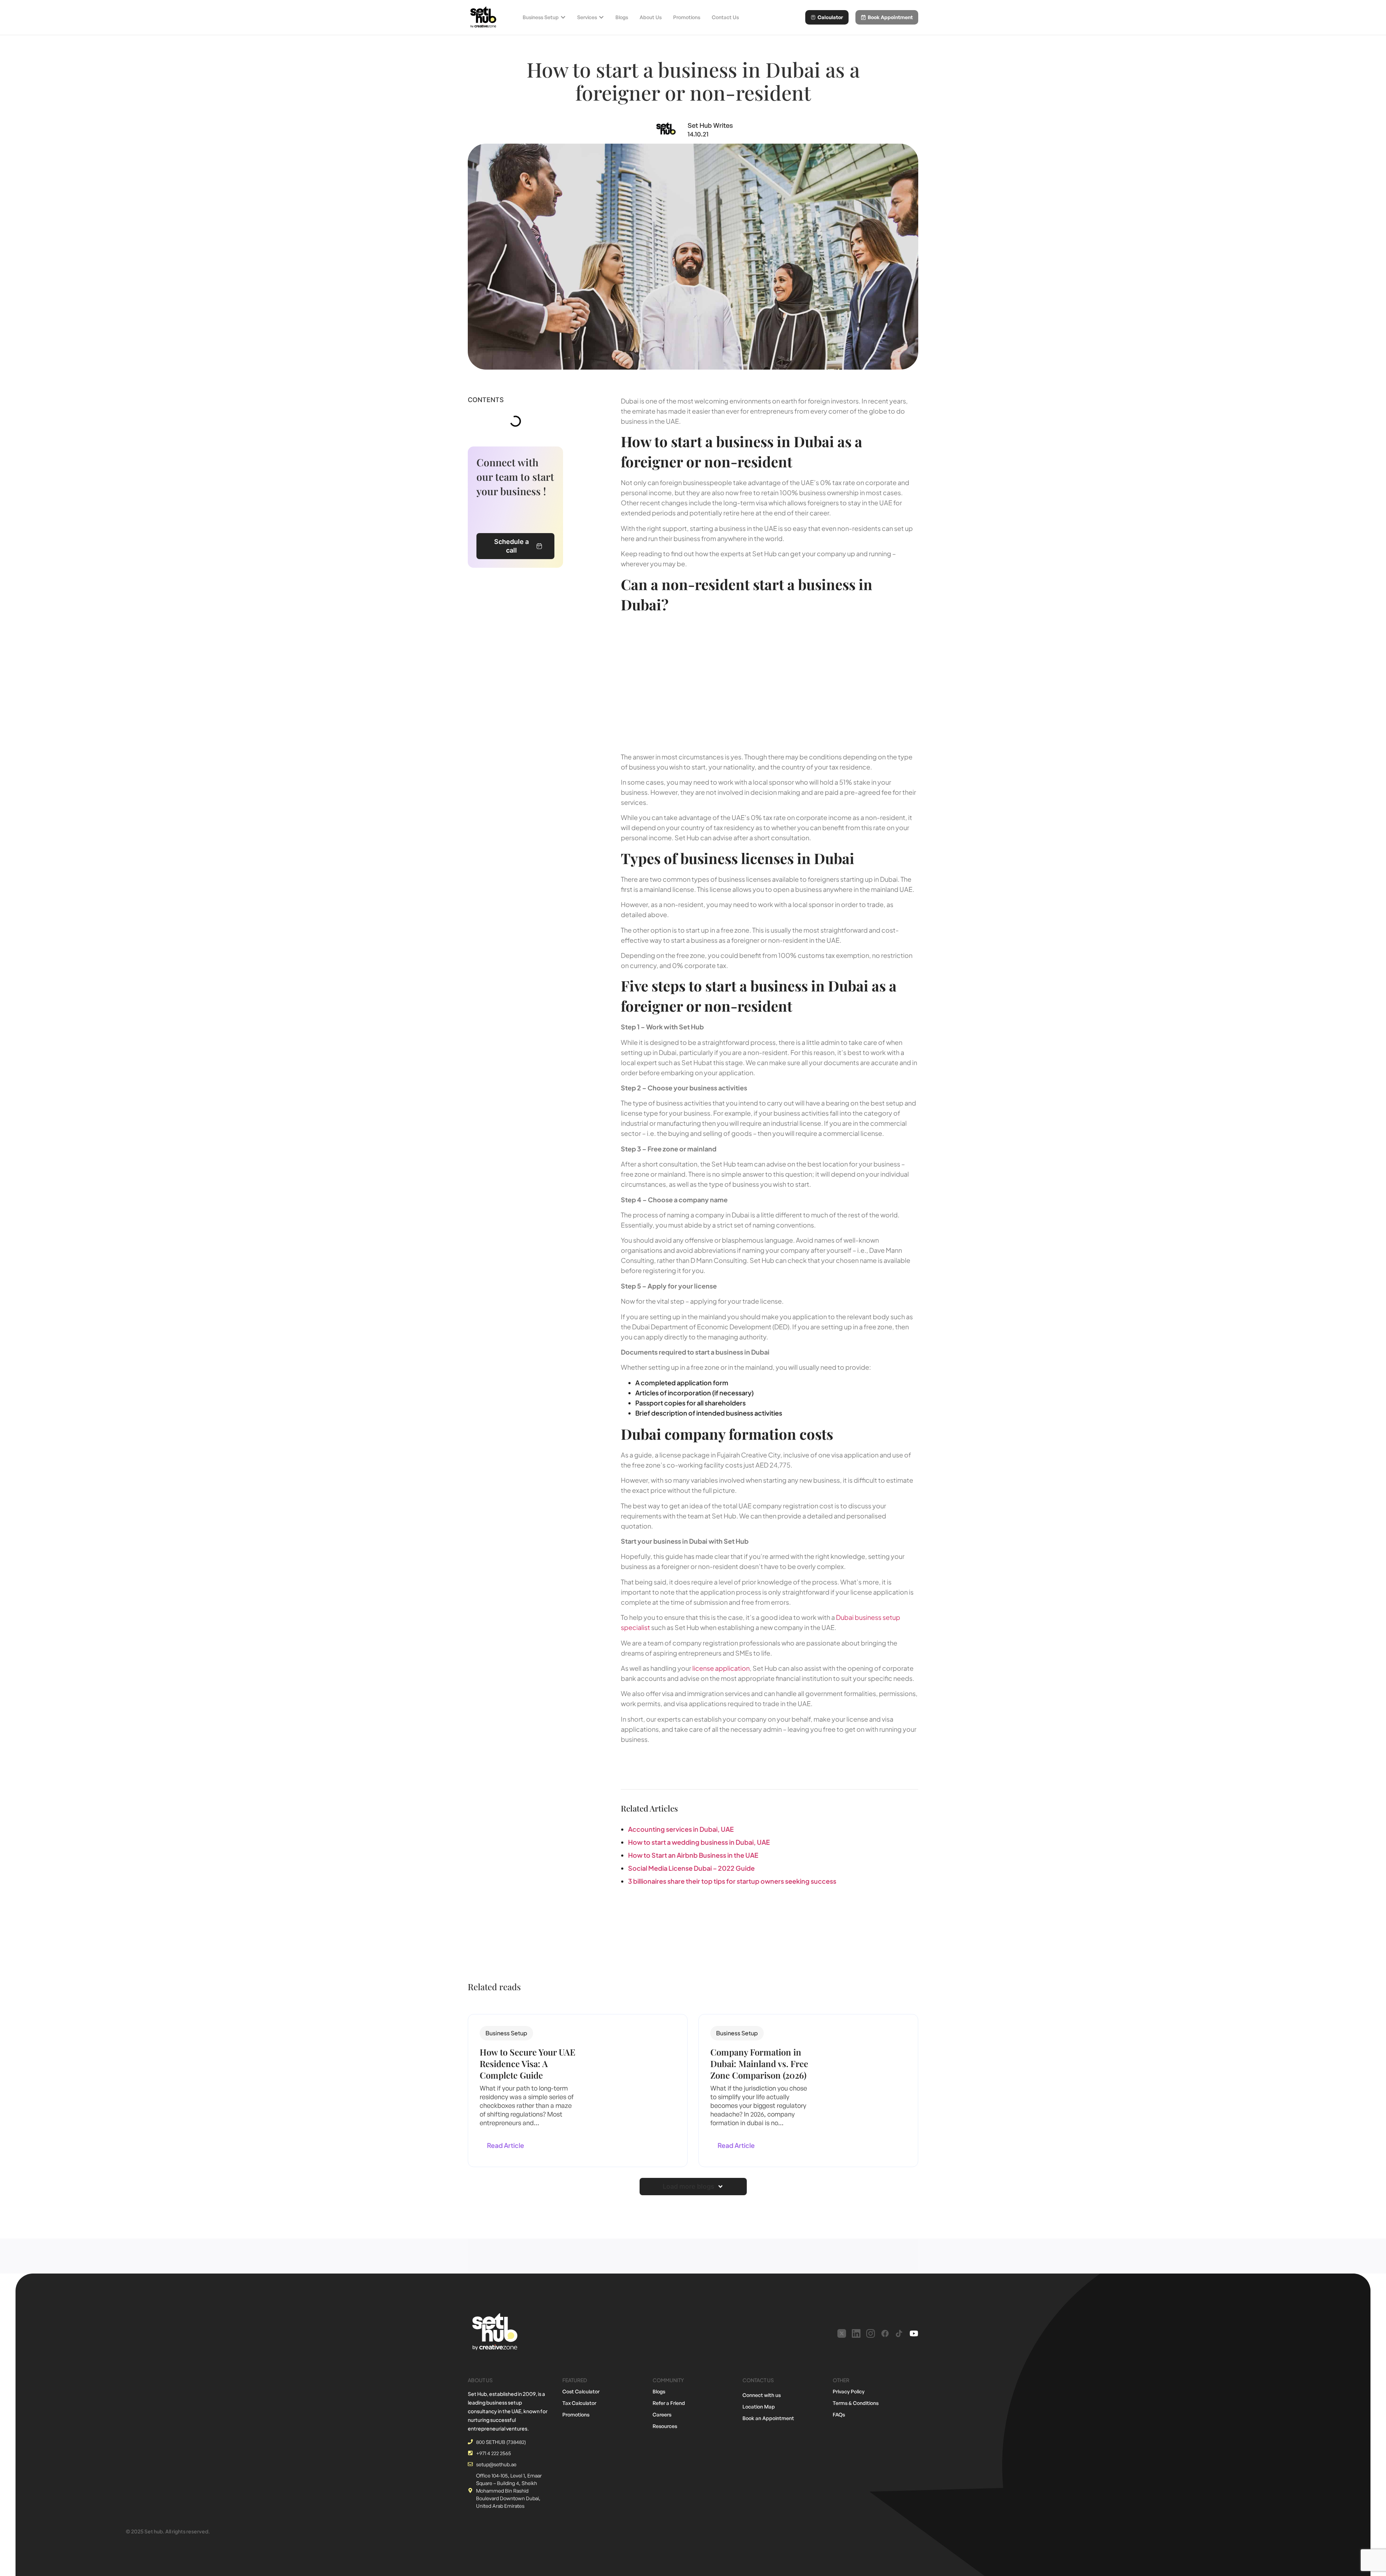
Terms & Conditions (856, 2403)
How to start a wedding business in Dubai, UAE (699, 1842)
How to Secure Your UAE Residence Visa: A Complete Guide (528, 2063)
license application (721, 1668)
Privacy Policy (849, 2391)
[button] (506, 2033)
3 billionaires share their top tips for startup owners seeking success (732, 1881)
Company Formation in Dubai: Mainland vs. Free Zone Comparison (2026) (759, 2063)
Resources (665, 2426)
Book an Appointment (768, 2418)
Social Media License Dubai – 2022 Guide (691, 1868)
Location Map (759, 2407)
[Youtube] (914, 2333)
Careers (662, 2414)
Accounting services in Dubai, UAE (681, 1829)
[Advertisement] (770, 681)
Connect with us (762, 2395)
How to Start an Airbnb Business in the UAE (693, 1855)
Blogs (659, 2391)
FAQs (839, 2414)
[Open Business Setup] (563, 17)
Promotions (576, 2414)
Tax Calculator (579, 2403)
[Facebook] (885, 2333)
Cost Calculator (581, 2391)
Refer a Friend (669, 2403)
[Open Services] (601, 17)
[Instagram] (871, 2333)
